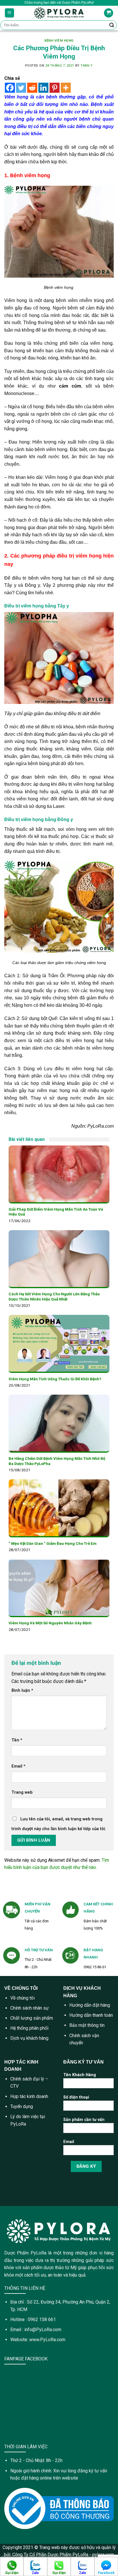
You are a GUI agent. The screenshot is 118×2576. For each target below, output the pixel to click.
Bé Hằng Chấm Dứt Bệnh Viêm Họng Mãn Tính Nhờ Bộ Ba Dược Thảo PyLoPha (57, 1461)
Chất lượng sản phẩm (32, 2018)
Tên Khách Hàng (80, 2075)
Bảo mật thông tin (87, 2025)
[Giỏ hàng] (109, 13)
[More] (66, 88)
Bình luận (22, 1690)
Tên (17, 1740)
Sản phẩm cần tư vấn (84, 2120)
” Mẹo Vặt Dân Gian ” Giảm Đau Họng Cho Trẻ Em (53, 1543)
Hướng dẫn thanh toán (91, 2015)
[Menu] (10, 13)
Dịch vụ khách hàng (29, 2038)
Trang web (22, 1792)
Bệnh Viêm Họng (59, 41)
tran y (86, 66)
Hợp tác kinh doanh (29, 2096)
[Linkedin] (43, 88)
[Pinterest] (55, 88)
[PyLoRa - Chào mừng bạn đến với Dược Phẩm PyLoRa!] (59, 13)
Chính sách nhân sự (29, 2008)
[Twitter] (21, 88)
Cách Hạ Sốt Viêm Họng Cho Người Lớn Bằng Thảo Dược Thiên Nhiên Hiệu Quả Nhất (54, 1296)
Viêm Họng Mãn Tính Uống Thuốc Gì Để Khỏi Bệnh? (55, 1379)
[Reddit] (32, 88)
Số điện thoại (76, 2097)
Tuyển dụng (22, 2106)
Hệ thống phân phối (29, 2028)
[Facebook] (10, 88)
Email (18, 1766)
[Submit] (112, 25)
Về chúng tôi (22, 1998)
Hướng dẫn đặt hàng (90, 2005)
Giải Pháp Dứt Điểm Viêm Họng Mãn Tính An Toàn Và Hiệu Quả (56, 1212)
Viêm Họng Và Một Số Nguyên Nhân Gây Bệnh (50, 1623)
